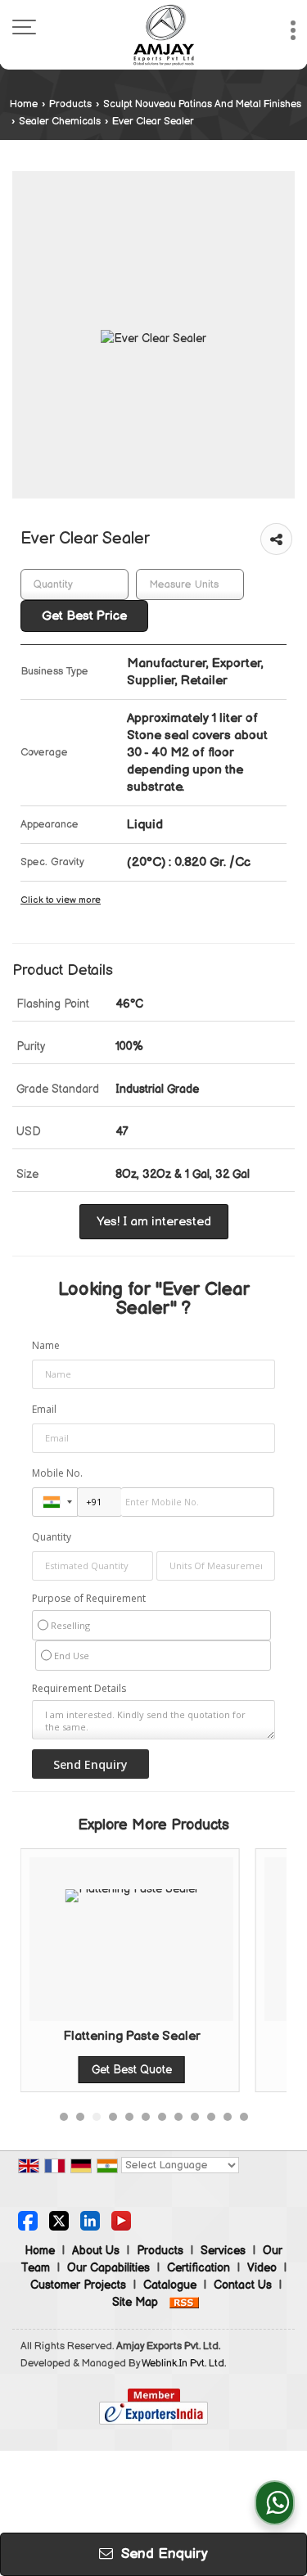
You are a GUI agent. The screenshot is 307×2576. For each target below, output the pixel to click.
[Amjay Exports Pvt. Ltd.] (164, 35)
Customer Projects (78, 2285)
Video (262, 2268)
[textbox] (190, 584)
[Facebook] (28, 2220)
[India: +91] (55, 1502)
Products (70, 104)
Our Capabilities (108, 2268)
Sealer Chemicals (60, 122)
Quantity (52, 1537)
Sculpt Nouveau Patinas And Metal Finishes (202, 104)
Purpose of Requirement (89, 1599)
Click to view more (61, 900)
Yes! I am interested (154, 1222)
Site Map (135, 2302)
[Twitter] (59, 2220)
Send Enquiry (163, 2554)
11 (228, 2117)
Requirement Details (79, 1689)
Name (46, 1345)
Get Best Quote (124, 2070)
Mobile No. (57, 1473)
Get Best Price (84, 616)
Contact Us (243, 2285)
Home (24, 104)
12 (244, 2117)
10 (211, 2117)
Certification (199, 2268)
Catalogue (170, 2285)
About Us (96, 2251)
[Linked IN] (90, 2220)
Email (44, 1409)
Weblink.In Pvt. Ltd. (184, 2364)
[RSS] (184, 2302)
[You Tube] (121, 2220)
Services (223, 2251)
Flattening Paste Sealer (124, 2036)
